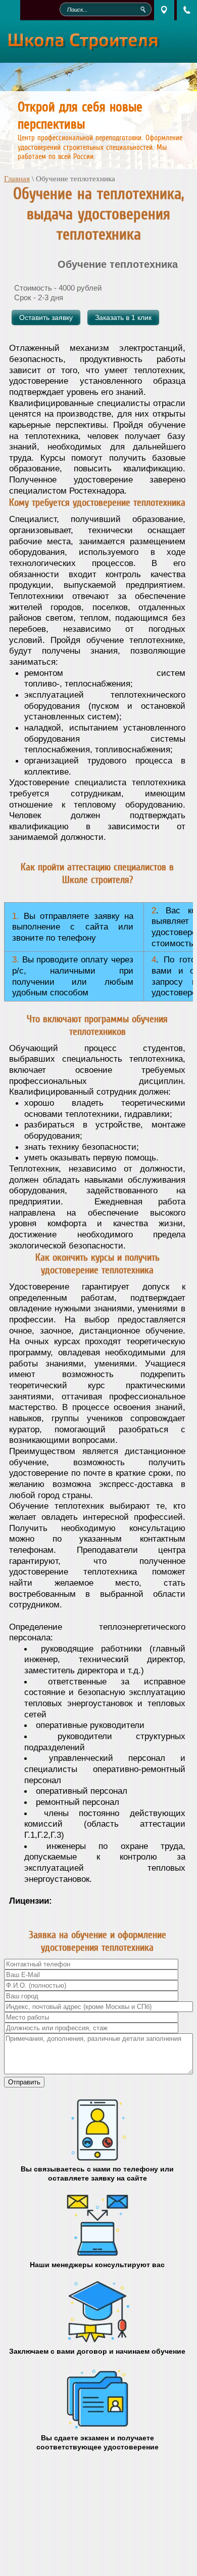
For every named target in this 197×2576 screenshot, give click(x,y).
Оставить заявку (46, 317)
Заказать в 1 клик (123, 317)
